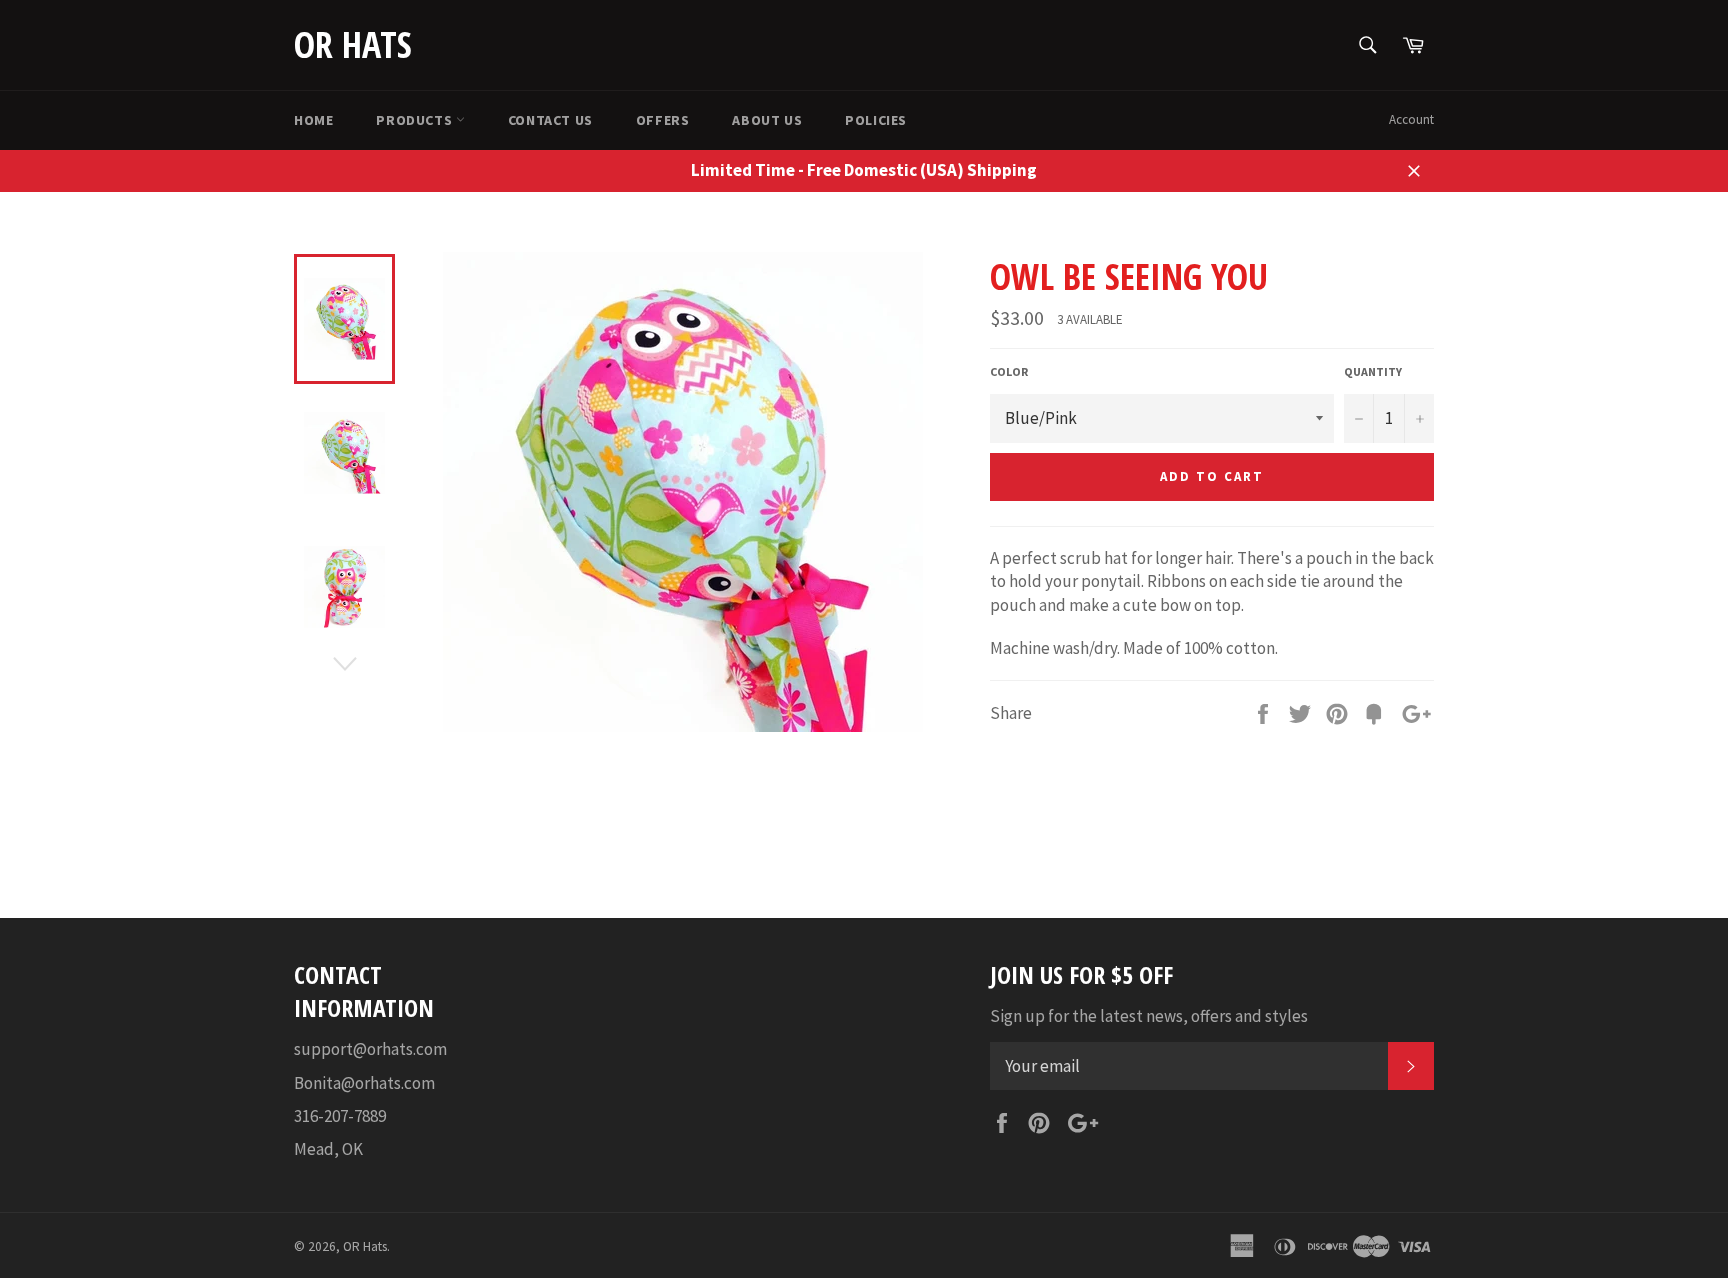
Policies (876, 120)
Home (313, 120)
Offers (663, 120)
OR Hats (353, 44)
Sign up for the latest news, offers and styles (1149, 1016)
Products (415, 120)
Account (1411, 119)
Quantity (1373, 371)
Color (1009, 371)
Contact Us (550, 120)
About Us (767, 120)
